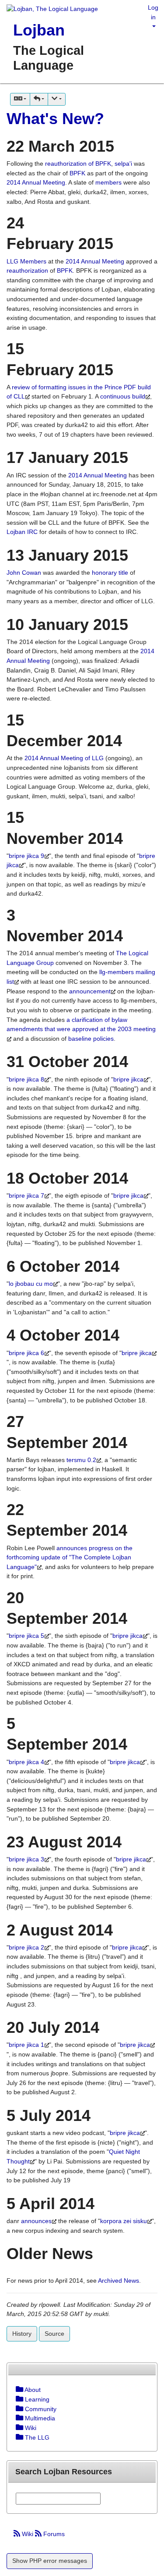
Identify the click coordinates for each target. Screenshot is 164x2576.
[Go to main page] (49, 10)
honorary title (110, 573)
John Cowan (24, 573)
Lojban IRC (22, 532)
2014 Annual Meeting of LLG (64, 758)
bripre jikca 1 (26, 2045)
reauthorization (28, 270)
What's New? (55, 119)
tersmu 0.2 (81, 1460)
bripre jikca (128, 1079)
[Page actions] (56, 99)
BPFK (77, 173)
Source (54, 2334)
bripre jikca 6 (26, 1353)
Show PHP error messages (50, 2561)
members (108, 182)
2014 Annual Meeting (36, 182)
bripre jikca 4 (26, 1762)
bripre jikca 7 (26, 1195)
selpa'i (123, 164)
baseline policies (91, 1039)
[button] (39, 99)
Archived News (119, 2281)
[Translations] (20, 99)
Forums (53, 2534)
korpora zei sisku (124, 2221)
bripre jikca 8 (26, 1079)
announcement (90, 991)
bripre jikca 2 (26, 1947)
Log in (153, 12)
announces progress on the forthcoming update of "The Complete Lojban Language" (70, 1557)
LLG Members (26, 261)
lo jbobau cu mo (31, 1284)
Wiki (28, 2534)
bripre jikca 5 (26, 1636)
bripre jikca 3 (26, 1859)
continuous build (123, 396)
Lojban (39, 30)
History (22, 2334)
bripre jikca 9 (26, 856)
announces (36, 2221)
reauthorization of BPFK (78, 164)
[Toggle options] (19, 2390)
